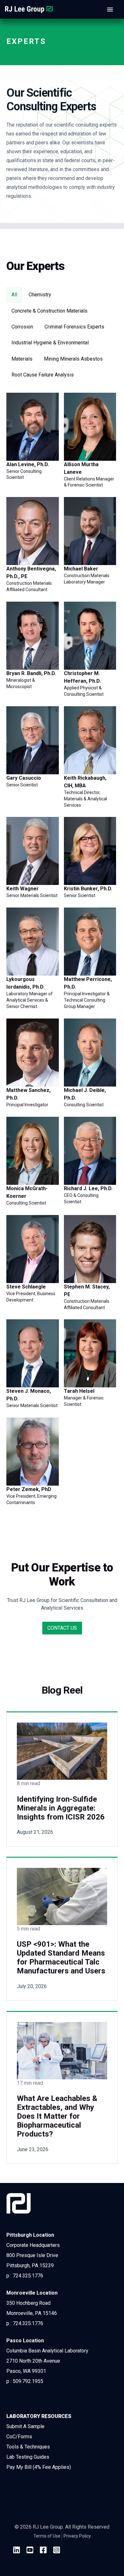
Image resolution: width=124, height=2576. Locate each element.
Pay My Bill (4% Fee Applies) (39, 2467)
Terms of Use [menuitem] (47, 2536)
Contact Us (62, 1628)
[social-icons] (17, 2551)
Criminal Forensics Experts (74, 327)
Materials (22, 359)
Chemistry (40, 295)
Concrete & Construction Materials (49, 311)
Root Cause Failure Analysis (43, 375)
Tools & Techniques (28, 2447)
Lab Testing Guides (28, 2457)
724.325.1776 (28, 2276)
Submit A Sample (25, 2426)
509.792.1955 (28, 2381)
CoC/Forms (19, 2437)
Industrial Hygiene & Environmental (50, 343)
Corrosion (22, 327)
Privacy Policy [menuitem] (77, 2536)
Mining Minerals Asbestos (73, 359)
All (14, 295)
